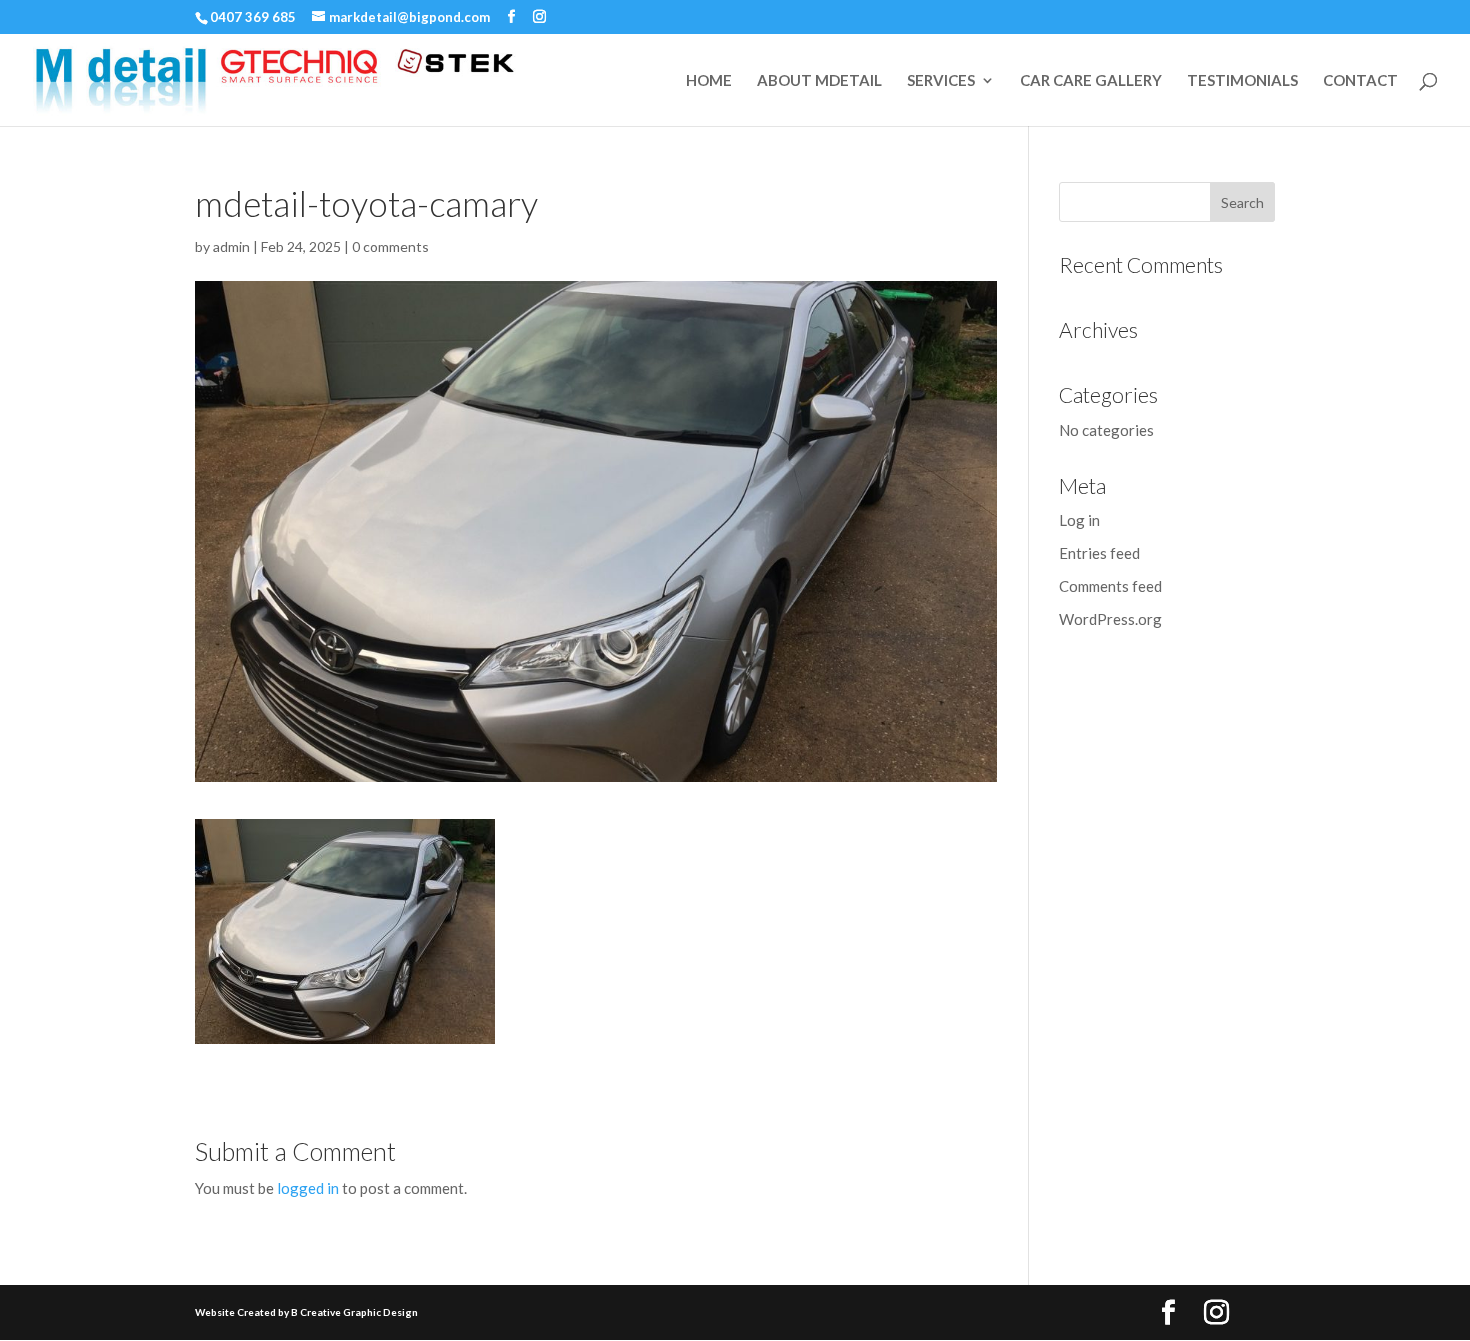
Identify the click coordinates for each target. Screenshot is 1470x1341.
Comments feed (1110, 586)
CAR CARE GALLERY (1091, 81)
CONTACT (1360, 81)
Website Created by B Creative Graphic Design (306, 1312)
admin (231, 246)
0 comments (390, 246)
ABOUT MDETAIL (819, 81)
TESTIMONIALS (1242, 81)
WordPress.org (1110, 619)
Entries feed (1099, 553)
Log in (1079, 520)
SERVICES (941, 81)
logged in (308, 1188)
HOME (709, 81)
